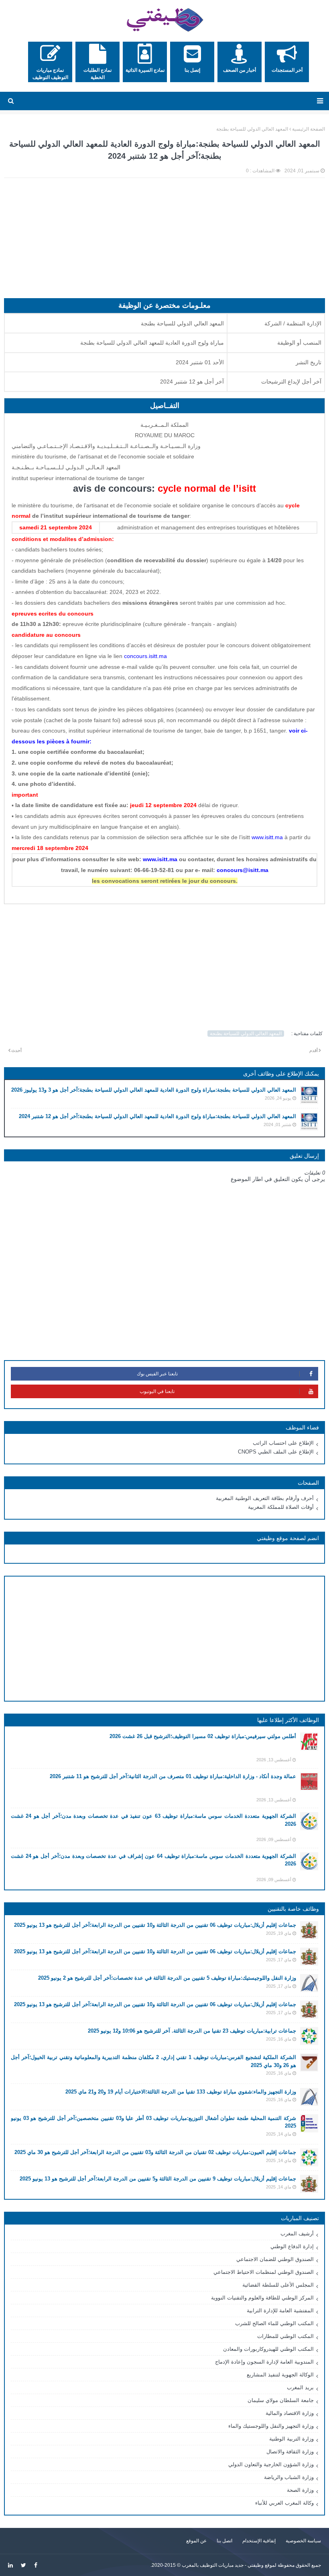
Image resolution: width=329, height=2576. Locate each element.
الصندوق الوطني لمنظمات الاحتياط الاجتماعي (264, 2272)
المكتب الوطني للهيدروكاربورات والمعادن (268, 2349)
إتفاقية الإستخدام (259, 2541)
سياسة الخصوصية (303, 2541)
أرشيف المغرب (297, 2234)
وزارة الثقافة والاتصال (290, 2452)
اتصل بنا (224, 2541)
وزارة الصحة (300, 2490)
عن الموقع (196, 2541)
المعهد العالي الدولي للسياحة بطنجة (252, 129)
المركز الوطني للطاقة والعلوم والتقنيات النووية (262, 2298)
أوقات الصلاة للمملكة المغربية (281, 1507)
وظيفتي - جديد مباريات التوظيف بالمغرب (223, 2565)
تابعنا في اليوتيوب (157, 1391)
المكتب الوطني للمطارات (285, 2336)
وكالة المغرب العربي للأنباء (284, 2503)
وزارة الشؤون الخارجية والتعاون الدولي (271, 2464)
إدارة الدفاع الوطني (292, 2246)
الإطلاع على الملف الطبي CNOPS (276, 1452)
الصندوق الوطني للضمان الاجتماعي (275, 2259)
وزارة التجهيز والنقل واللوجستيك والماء (271, 2426)
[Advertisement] (164, 242)
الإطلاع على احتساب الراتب (283, 1443)
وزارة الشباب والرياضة (289, 2477)
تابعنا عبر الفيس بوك (157, 1374)
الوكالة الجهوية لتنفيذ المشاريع (280, 2375)
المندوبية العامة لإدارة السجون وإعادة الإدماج (264, 2362)
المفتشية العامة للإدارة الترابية (280, 2311)
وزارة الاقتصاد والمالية (290, 2413)
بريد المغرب (300, 2387)
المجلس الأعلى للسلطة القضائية (278, 2285)
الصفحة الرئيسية (309, 129)
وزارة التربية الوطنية (291, 2439)
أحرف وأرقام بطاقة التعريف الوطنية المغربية (265, 1498)
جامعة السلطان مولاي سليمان (281, 2400)
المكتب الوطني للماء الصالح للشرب (274, 2323)
